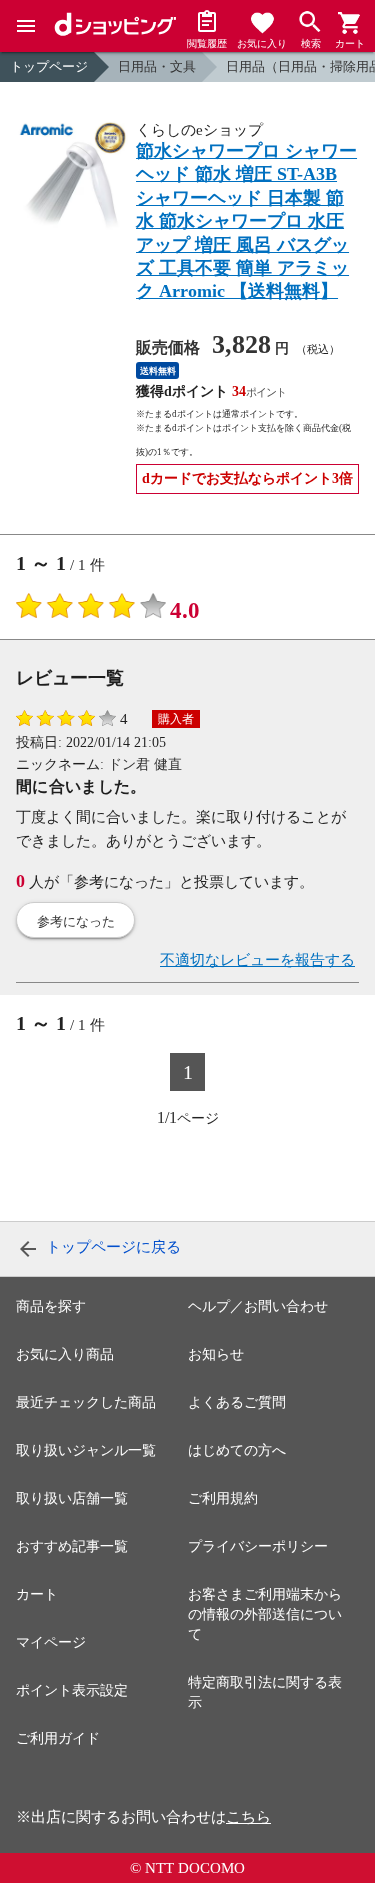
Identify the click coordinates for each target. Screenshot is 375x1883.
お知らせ (216, 1354)
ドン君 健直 (145, 764)
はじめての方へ (237, 1450)
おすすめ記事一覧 (72, 1546)
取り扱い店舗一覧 (72, 1498)
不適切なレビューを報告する (257, 960)
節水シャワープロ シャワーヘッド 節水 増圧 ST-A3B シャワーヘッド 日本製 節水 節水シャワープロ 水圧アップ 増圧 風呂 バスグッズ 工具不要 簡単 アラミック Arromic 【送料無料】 (246, 221)
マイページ (51, 1642)
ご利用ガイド (58, 1738)
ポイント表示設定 (72, 1690)
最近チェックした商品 (86, 1402)
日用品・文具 (157, 66)
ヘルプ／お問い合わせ (258, 1306)
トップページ (49, 66)
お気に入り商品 (65, 1354)
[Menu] (26, 26)
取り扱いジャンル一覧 (86, 1450)
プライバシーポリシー (258, 1546)
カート (37, 1594)
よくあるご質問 (237, 1402)
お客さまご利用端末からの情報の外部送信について (265, 1614)
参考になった (76, 921)
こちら (248, 1817)
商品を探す (51, 1306)
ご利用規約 (223, 1498)
